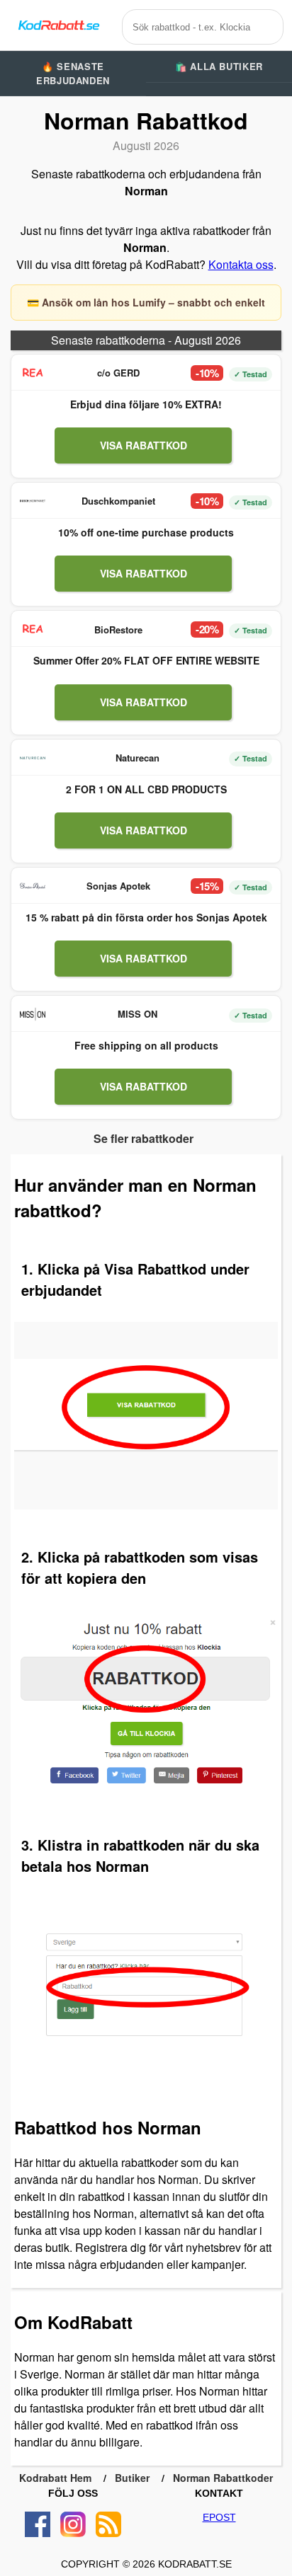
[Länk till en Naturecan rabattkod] (33, 758)
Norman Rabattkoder (223, 2478)
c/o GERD (118, 373)
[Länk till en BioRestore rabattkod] (33, 629)
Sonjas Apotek (118, 886)
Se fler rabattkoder (144, 1138)
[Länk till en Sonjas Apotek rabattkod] (33, 886)
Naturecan (137, 758)
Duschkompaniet (118, 501)
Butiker (132, 2478)
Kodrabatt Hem (55, 2478)
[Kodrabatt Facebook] (38, 2524)
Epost (219, 2517)
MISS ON (137, 1014)
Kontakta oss (241, 264)
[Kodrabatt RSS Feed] (108, 2524)
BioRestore (118, 629)
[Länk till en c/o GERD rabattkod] (33, 373)
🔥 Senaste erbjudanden (73, 73)
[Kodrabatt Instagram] (73, 2524)
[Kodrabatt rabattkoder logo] (58, 25)
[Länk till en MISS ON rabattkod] (33, 1014)
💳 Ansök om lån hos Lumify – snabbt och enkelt (146, 302)
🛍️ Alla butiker (219, 66)
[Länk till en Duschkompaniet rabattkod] (33, 501)
